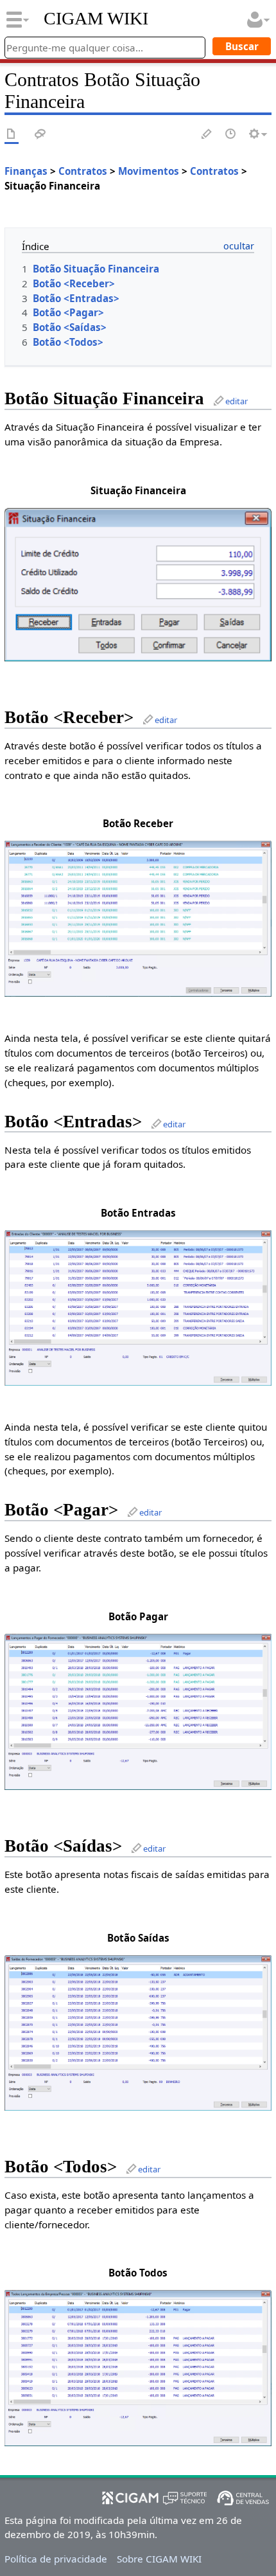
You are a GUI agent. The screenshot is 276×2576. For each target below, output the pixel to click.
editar (237, 401)
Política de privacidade (56, 2559)
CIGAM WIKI (96, 19)
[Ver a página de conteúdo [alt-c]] (12, 135)
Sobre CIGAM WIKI (159, 2559)
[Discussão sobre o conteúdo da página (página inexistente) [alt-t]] (40, 135)
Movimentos (149, 171)
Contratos (83, 171)
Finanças (26, 171)
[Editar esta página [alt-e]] (207, 135)
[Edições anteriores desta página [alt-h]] (231, 135)
